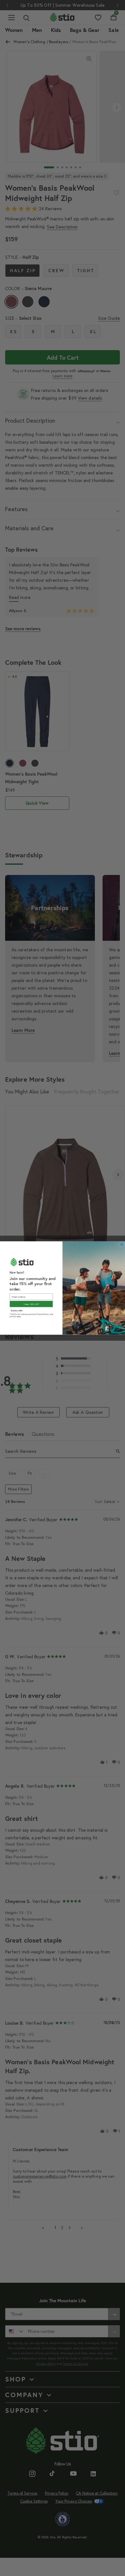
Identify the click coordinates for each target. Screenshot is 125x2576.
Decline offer (17, 1310)
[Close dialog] (122, 1245)
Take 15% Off (31, 1304)
